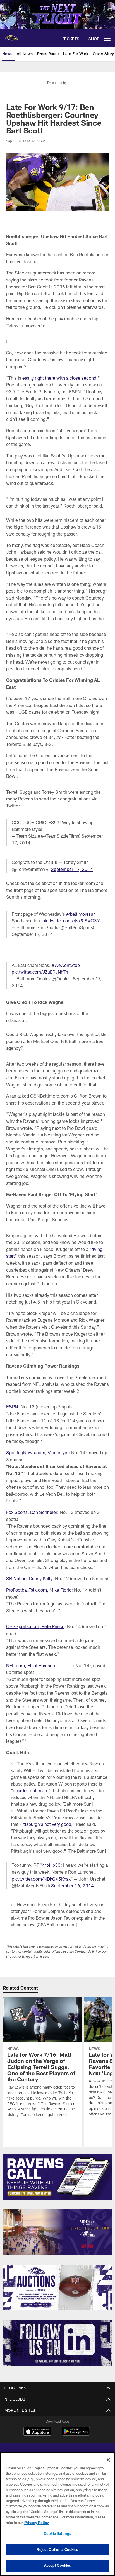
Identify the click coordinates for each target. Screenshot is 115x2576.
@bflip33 (51, 1865)
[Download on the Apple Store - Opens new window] (37, 2432)
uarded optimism (32, 1790)
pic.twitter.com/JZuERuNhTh (40, 972)
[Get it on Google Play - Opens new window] (76, 2434)
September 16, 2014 (72, 1886)
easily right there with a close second (59, 378)
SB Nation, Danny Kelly (29, 1578)
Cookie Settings (57, 2533)
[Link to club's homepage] (11, 36)
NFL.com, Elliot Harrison (31, 1665)
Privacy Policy (37, 2523)
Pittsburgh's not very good (45, 1824)
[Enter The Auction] (58, 2288)
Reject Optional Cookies (57, 2549)
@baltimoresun (81, 914)
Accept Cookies (58, 2565)
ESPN (12, 1407)
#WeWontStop (66, 965)
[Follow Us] (58, 2343)
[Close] (108, 2460)
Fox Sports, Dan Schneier (32, 1512)
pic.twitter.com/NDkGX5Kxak (41, 1879)
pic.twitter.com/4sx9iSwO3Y (71, 921)
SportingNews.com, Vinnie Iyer (37, 1453)
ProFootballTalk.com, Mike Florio (39, 1590)
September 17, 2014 (72, 869)
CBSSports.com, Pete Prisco (35, 1626)
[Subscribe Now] (58, 2177)
